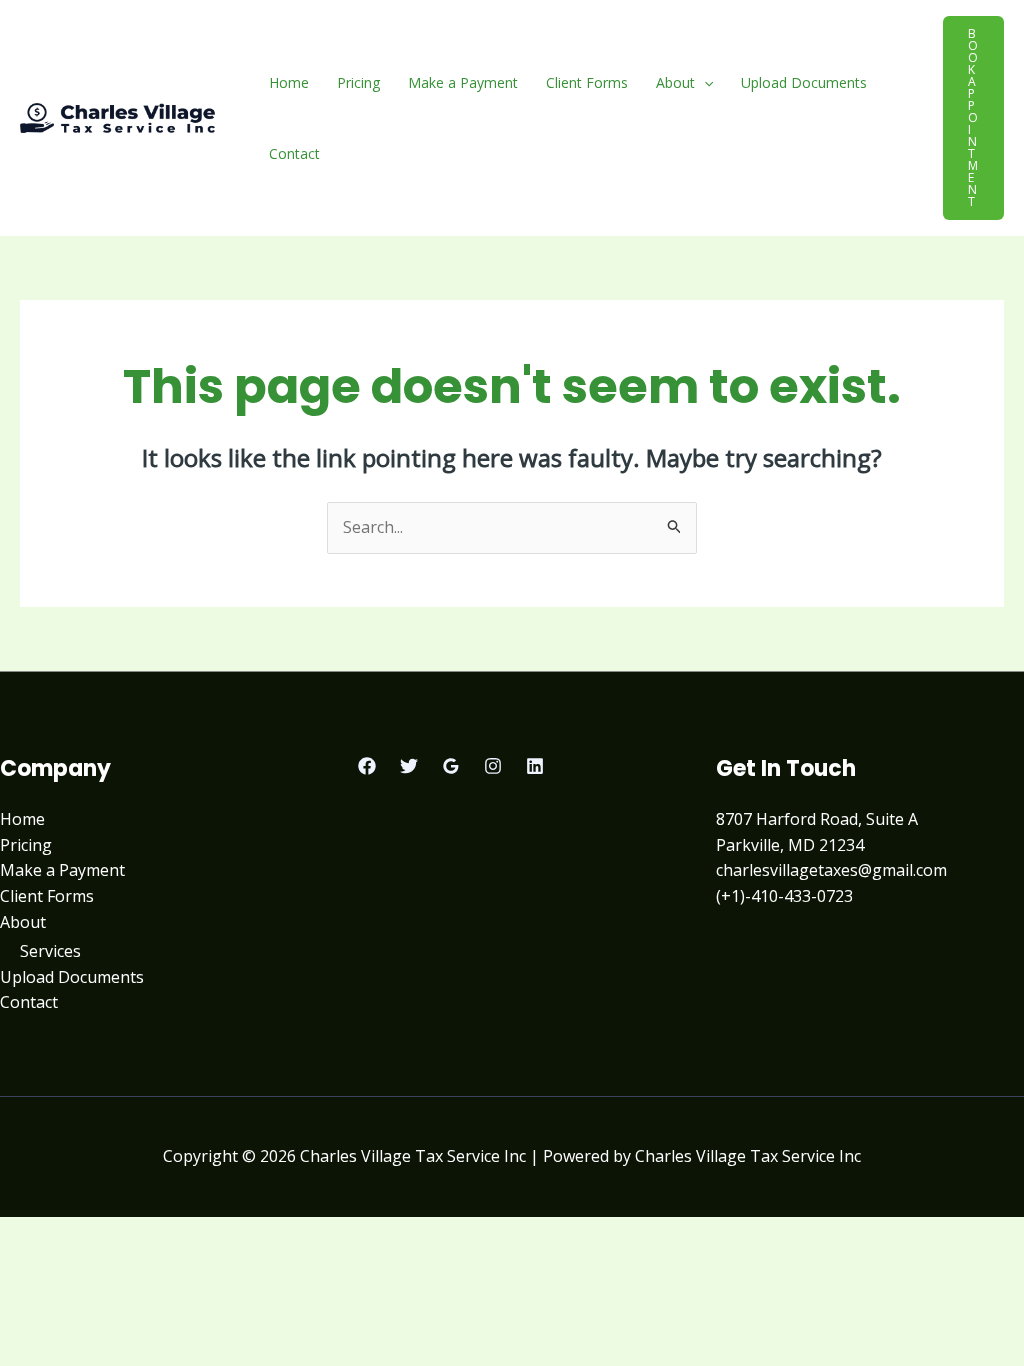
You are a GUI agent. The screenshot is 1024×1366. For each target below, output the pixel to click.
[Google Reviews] (451, 766)
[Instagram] (493, 766)
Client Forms (587, 82)
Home (289, 82)
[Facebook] (367, 766)
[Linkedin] (535, 766)
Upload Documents (804, 82)
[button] (704, 82)
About (675, 82)
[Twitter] (409, 766)
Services (50, 951)
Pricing (358, 82)
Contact (294, 153)
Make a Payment (463, 82)
